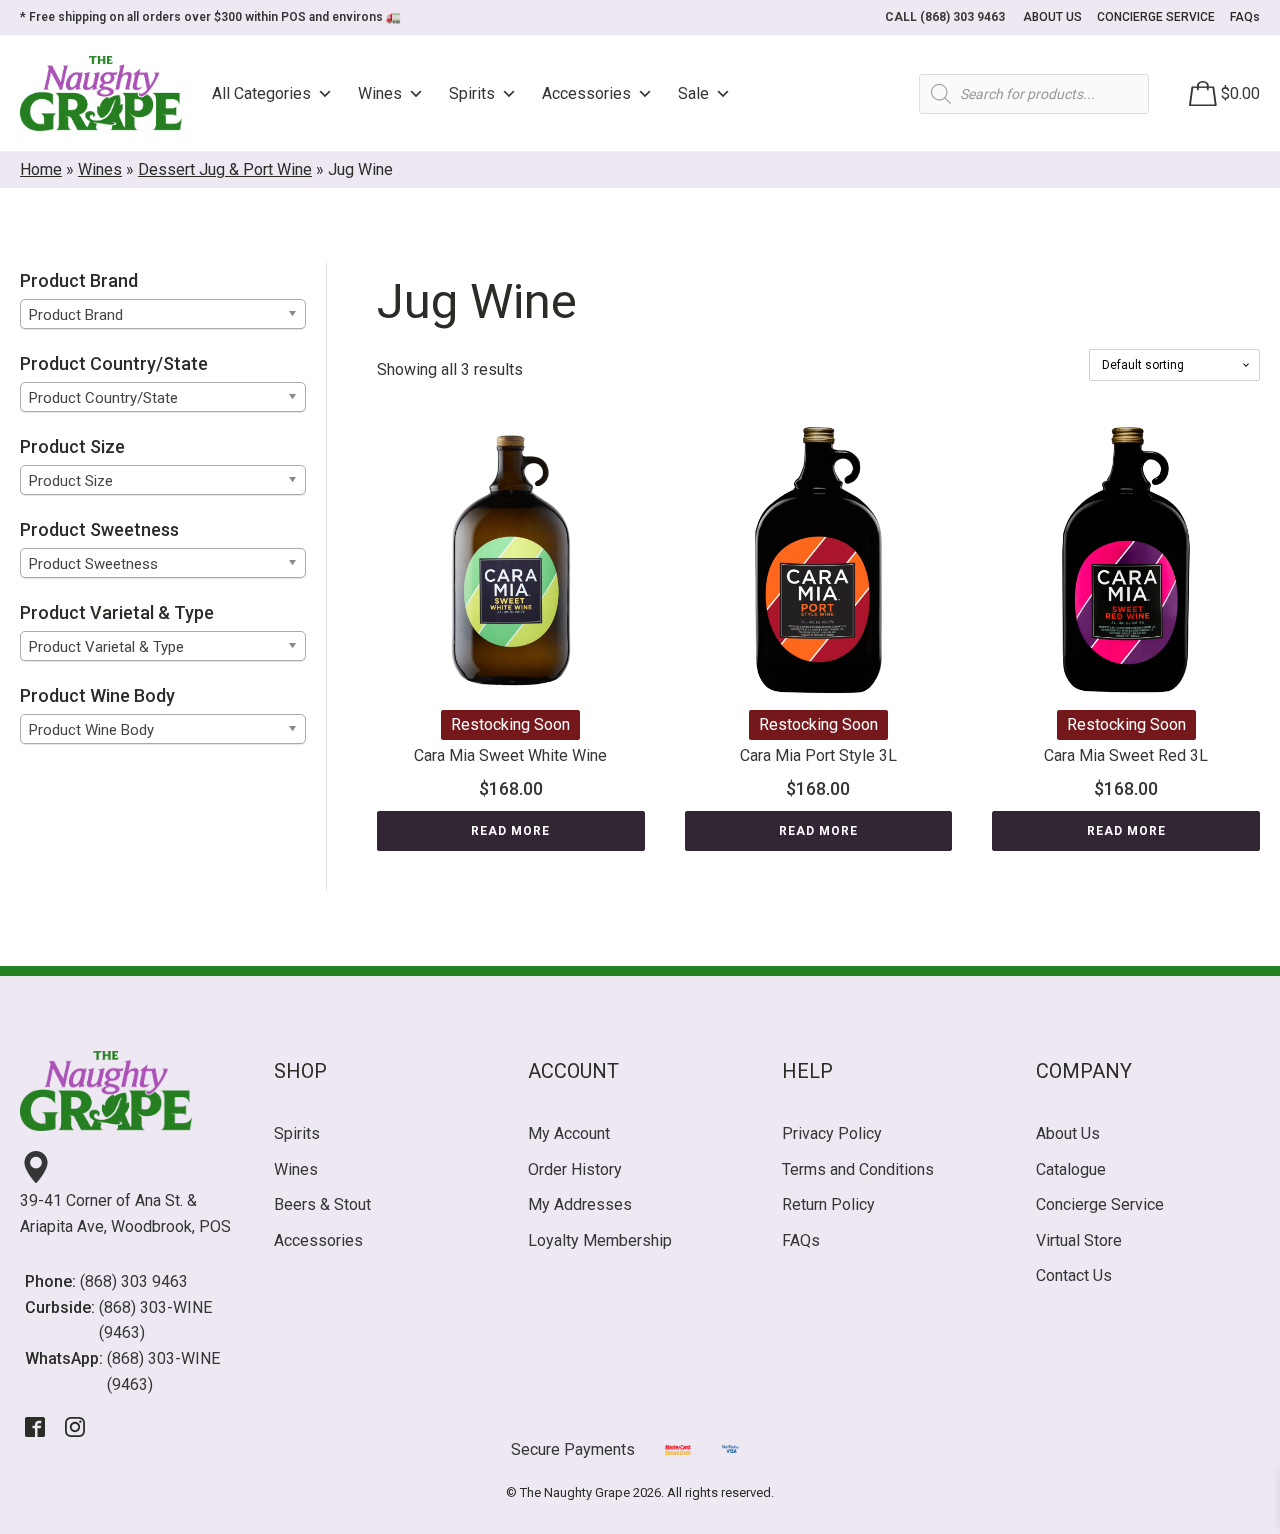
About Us (1068, 1133)
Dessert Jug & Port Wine (225, 169)
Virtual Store (1079, 1240)
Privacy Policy (832, 1133)
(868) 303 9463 (134, 1281)
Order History (575, 1169)
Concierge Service (1100, 1204)
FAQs (1245, 17)
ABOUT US (1052, 17)
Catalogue (1071, 1169)
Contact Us (1074, 1275)
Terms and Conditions (858, 1169)
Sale (693, 93)
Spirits (472, 93)
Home (41, 169)
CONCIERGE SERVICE (1156, 17)
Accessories (586, 93)
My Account (569, 1133)
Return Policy (828, 1204)
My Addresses (580, 1204)
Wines (380, 93)
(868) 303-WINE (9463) (155, 1320)
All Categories (261, 93)
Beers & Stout (322, 1204)
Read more (510, 831)
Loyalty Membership (600, 1240)
